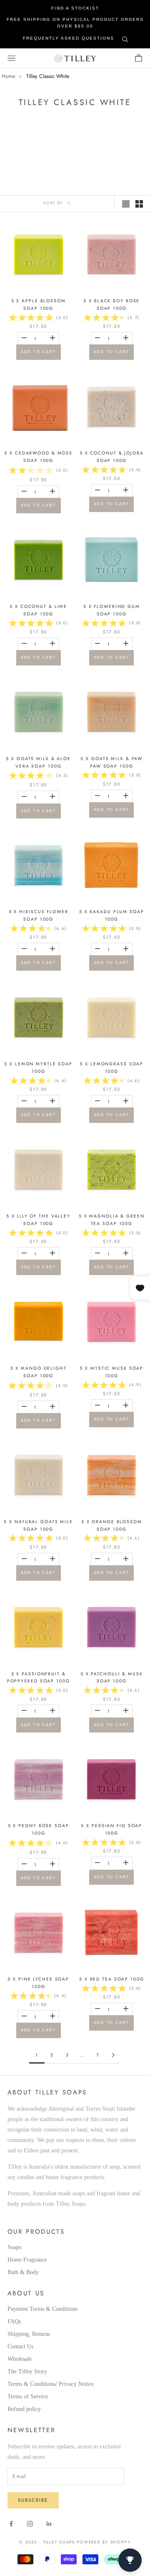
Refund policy (24, 2409)
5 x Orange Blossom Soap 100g (112, 1525)
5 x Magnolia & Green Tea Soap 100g (112, 1220)
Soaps (14, 2247)
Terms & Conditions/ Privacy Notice (51, 2384)
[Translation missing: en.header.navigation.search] (125, 38)
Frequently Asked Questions (69, 38)
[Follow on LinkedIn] (49, 2524)
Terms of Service (28, 2396)
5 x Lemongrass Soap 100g (111, 1068)
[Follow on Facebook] (11, 2524)
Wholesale (20, 2359)
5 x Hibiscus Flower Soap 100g (39, 915)
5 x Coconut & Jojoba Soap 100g (112, 457)
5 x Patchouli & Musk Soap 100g (112, 1678)
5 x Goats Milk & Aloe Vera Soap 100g (38, 762)
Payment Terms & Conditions (42, 2309)
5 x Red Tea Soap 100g (112, 1979)
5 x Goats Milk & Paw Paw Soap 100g (111, 762)
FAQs (14, 2321)
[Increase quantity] (52, 338)
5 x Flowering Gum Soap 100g (112, 610)
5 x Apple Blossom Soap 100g (39, 305)
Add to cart (39, 352)
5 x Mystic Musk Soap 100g (111, 1372)
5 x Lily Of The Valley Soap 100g (38, 1220)
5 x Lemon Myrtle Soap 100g (38, 1068)
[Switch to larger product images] (126, 204)
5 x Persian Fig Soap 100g (111, 1829)
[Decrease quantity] (24, 338)
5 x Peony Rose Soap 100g (39, 1829)
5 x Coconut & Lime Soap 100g (38, 610)
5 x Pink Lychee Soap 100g (38, 1983)
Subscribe (33, 2500)
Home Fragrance (27, 2260)
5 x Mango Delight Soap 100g (39, 1372)
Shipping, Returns (29, 2334)
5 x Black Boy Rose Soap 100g (111, 305)
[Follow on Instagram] (30, 2524)
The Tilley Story (27, 2371)
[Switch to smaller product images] (139, 204)
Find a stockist (75, 8)
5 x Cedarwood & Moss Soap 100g (38, 457)
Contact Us (20, 2346)
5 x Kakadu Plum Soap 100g (112, 915)
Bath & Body (23, 2272)
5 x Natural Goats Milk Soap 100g (38, 1525)
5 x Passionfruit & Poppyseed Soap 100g (39, 1678)
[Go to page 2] (114, 2055)
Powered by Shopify (104, 2542)
